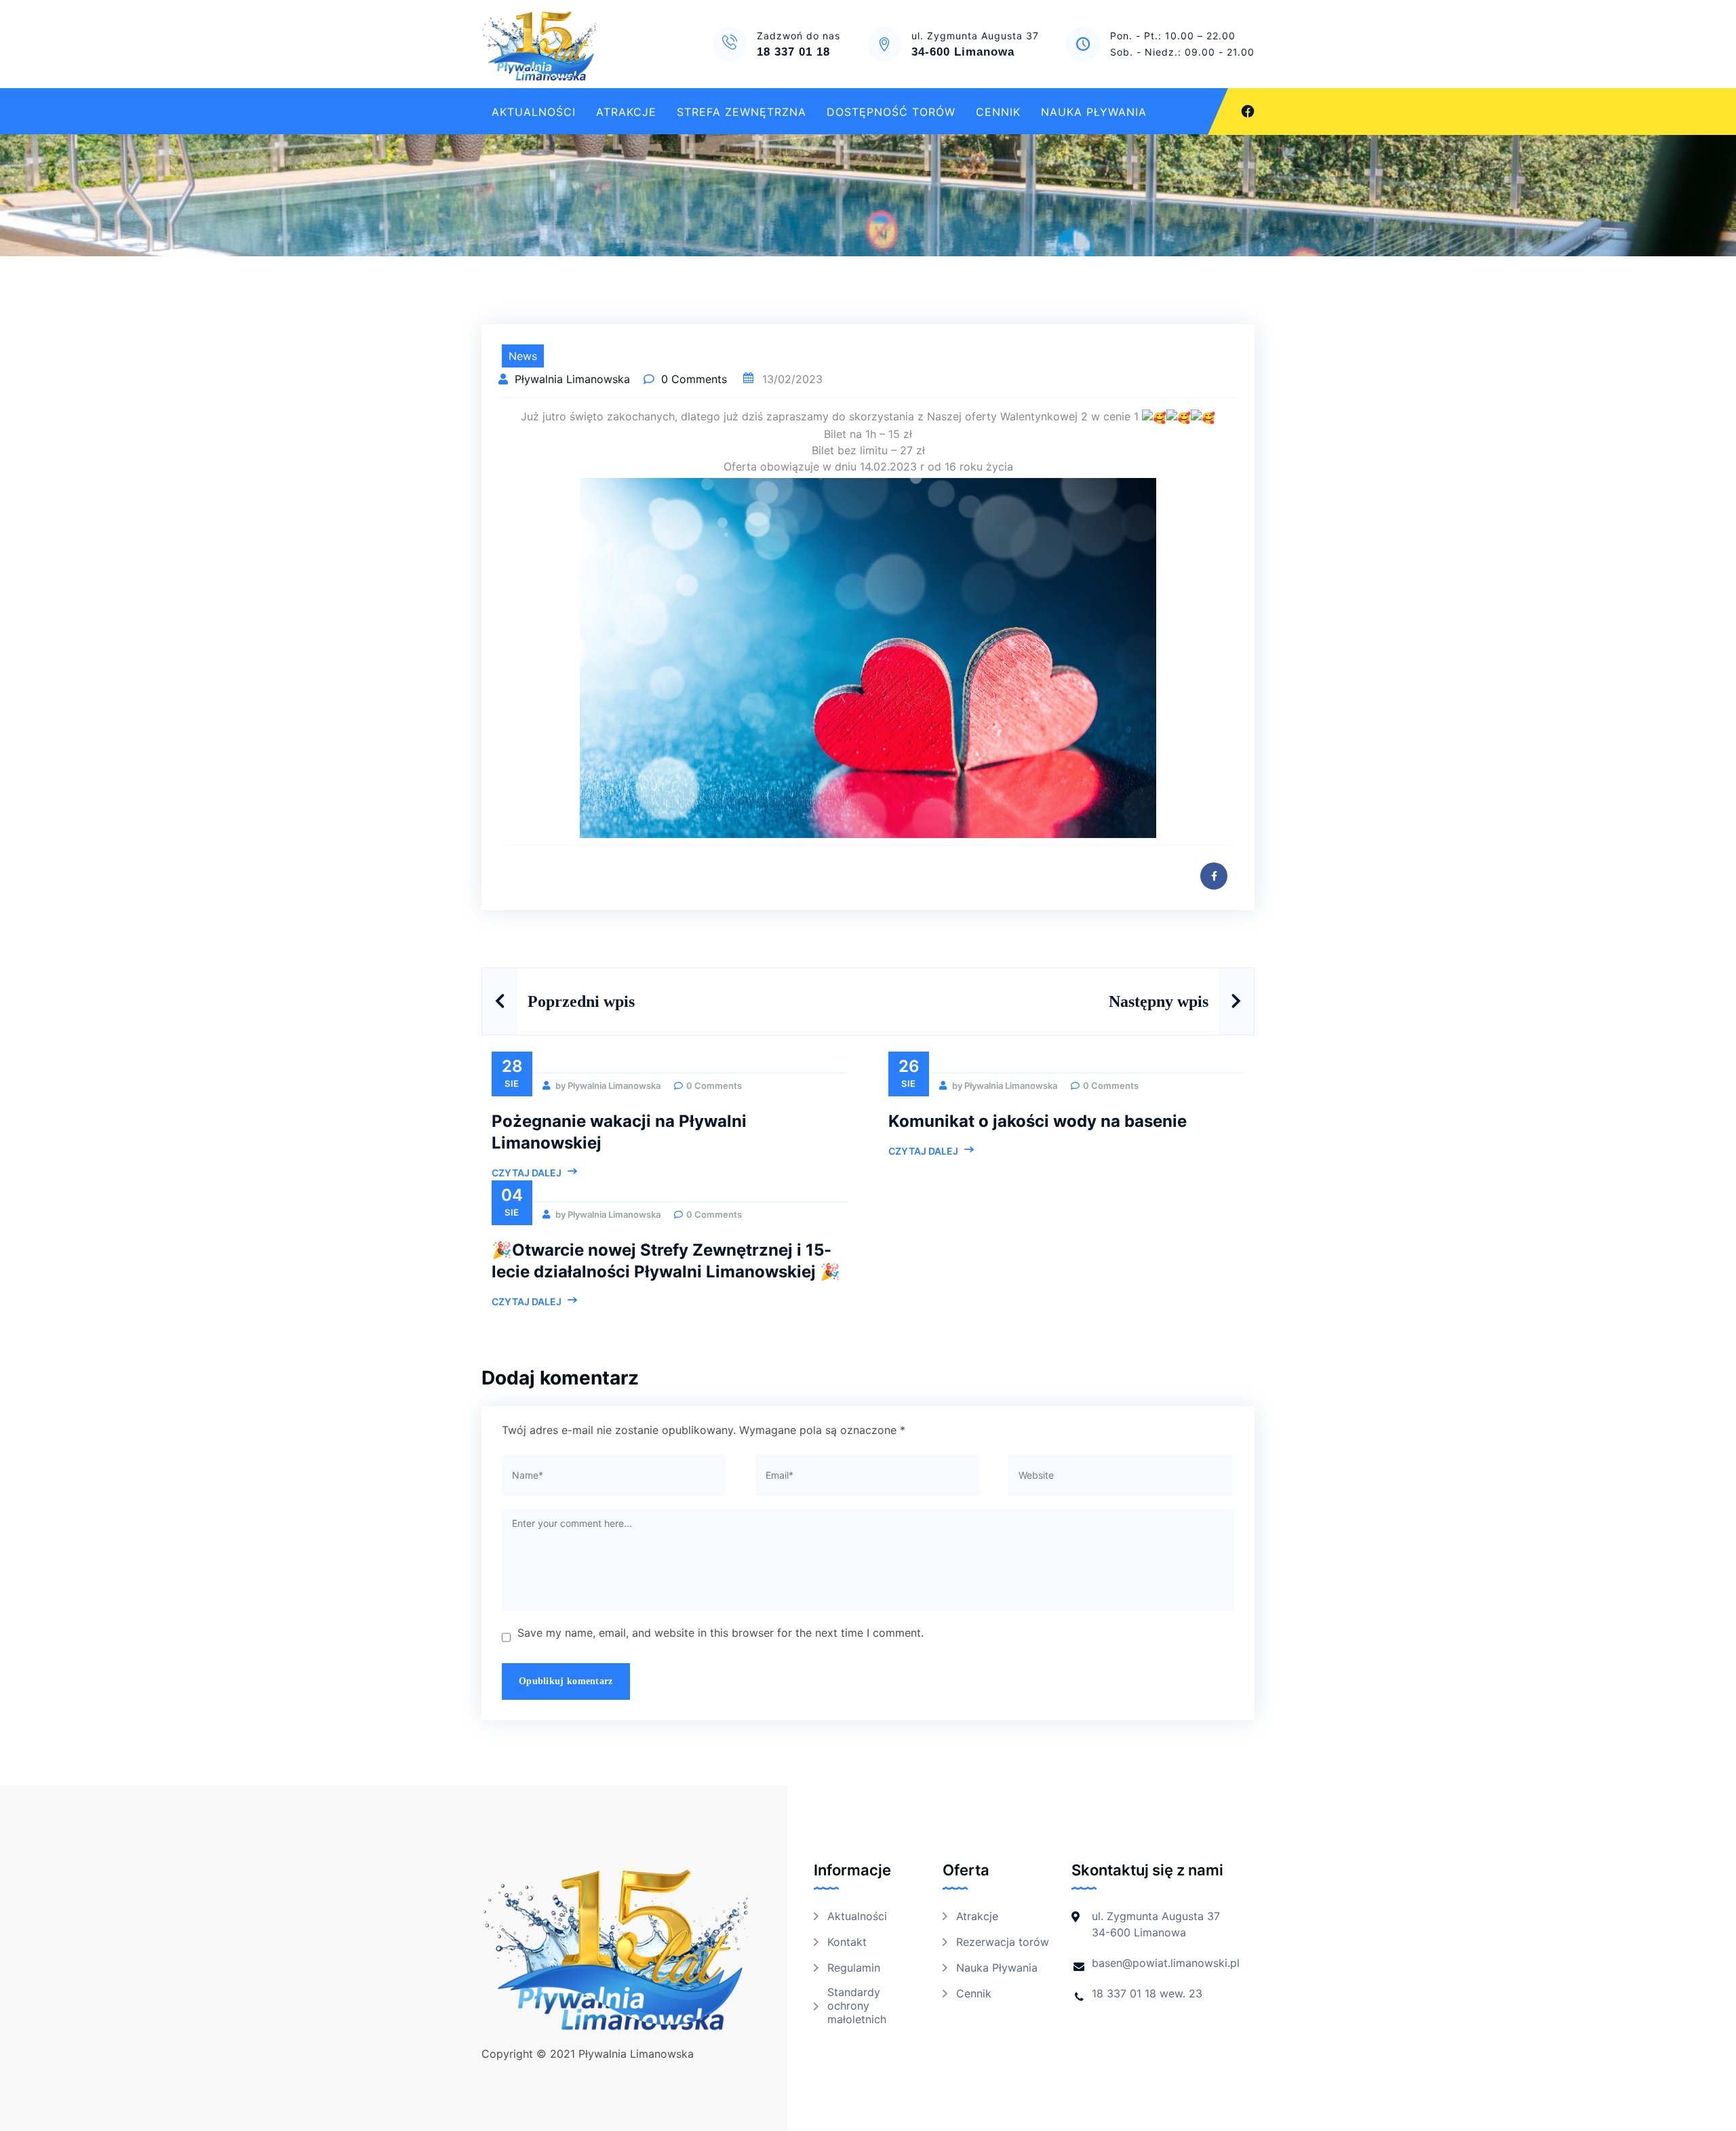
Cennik (998, 112)
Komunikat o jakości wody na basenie (1038, 1121)
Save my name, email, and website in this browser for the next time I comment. (721, 1633)
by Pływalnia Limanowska (607, 1086)
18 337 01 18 (793, 52)
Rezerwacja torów (1003, 1942)
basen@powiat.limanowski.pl (1166, 1963)
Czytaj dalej (527, 1173)
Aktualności (534, 112)
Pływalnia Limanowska (574, 379)
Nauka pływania (1094, 112)
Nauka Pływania (997, 1968)
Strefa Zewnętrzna (742, 112)
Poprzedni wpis (581, 1001)
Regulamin (854, 1968)
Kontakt (847, 1942)
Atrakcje (626, 112)
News (523, 356)
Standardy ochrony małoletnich (857, 2006)
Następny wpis (1159, 1001)
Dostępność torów (891, 112)
